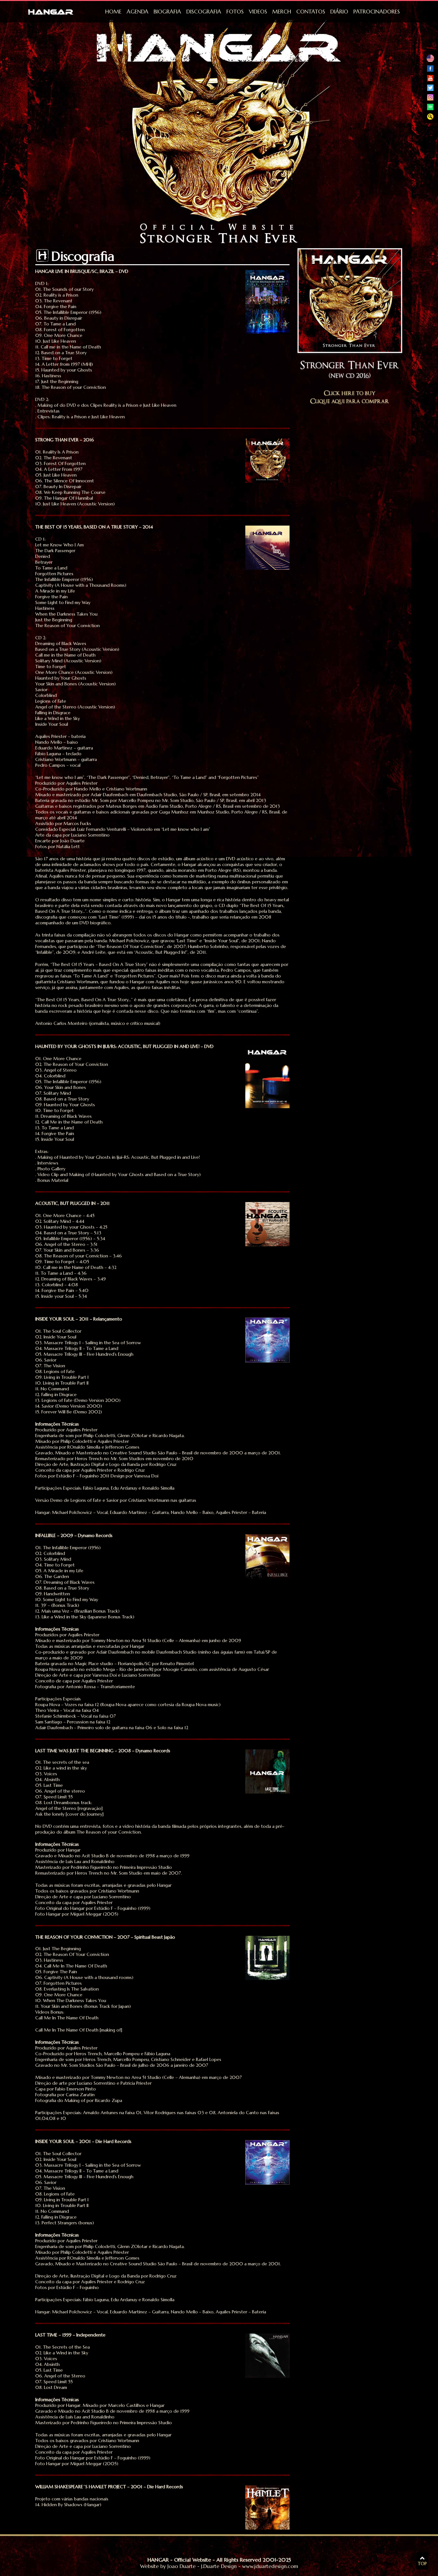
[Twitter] (430, 89)
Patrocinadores (377, 12)
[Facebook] (430, 70)
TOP (422, 2564)
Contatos (311, 12)
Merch (282, 12)
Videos (258, 12)
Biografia (167, 12)
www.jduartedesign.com (270, 2566)
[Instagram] (430, 99)
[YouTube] (430, 80)
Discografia (204, 12)
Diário (339, 12)
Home (113, 12)
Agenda (138, 12)
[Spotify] (430, 109)
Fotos (235, 12)
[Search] (430, 118)
